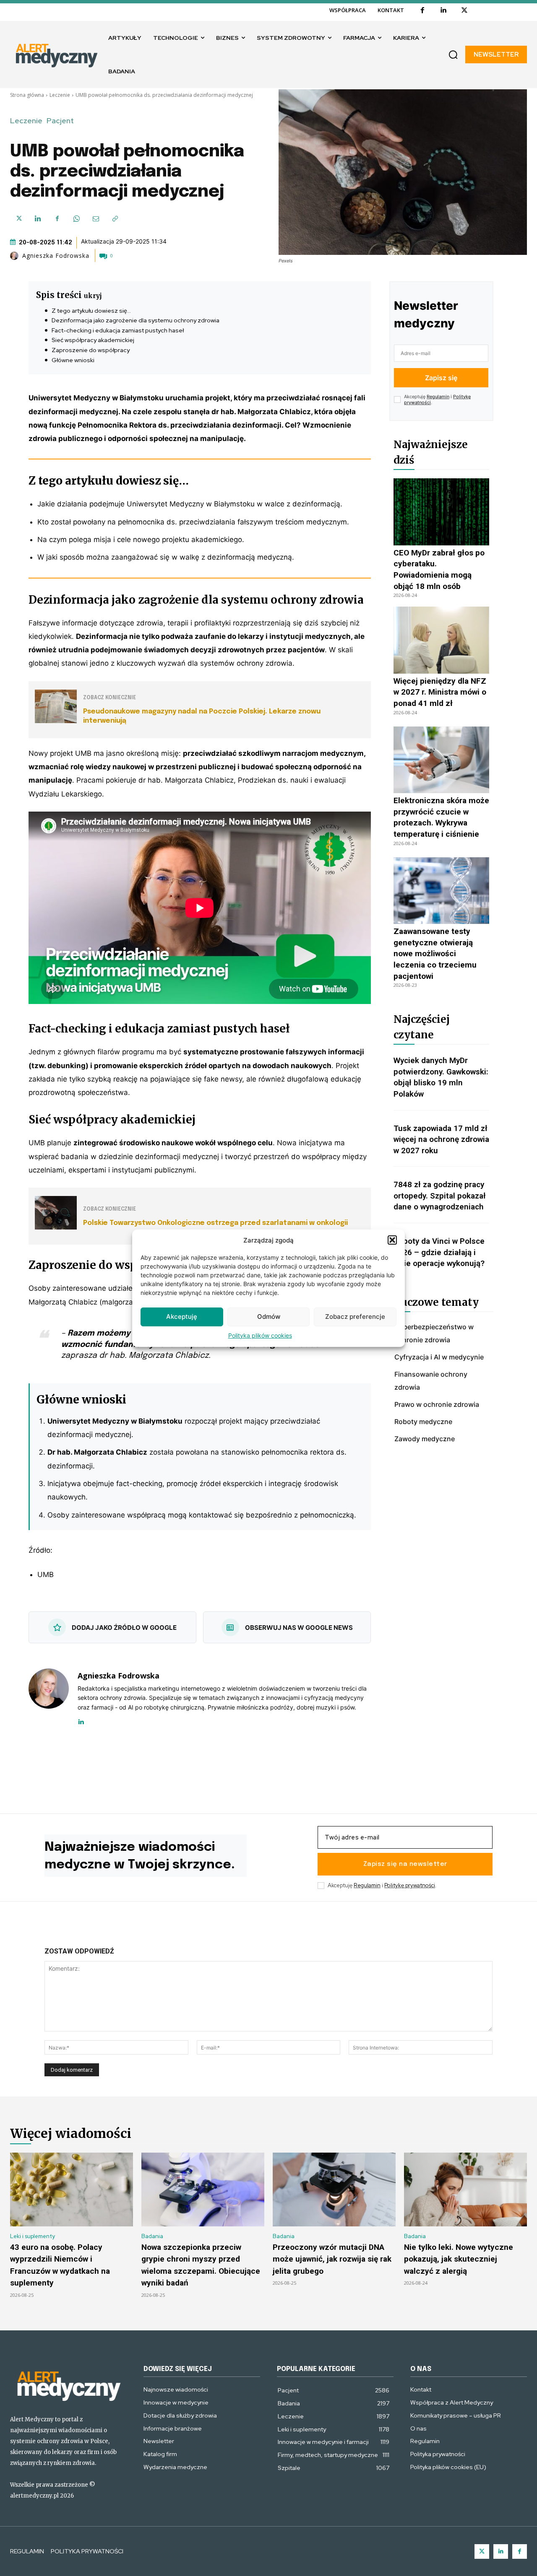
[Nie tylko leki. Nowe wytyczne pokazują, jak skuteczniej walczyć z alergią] (465, 2189)
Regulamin (438, 397)
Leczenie (60, 95)
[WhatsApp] (76, 219)
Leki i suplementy (33, 2236)
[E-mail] (96, 219)
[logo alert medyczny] (68, 2385)
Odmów (269, 1317)
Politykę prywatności (410, 1885)
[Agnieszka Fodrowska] (16, 256)
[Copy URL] (115, 219)
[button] (392, 1240)
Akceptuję (182, 1317)
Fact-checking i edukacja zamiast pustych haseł (118, 330)
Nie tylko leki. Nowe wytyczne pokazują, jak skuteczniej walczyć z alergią (459, 2259)
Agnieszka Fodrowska (56, 256)
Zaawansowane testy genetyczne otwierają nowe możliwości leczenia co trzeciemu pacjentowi (435, 953)
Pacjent (60, 121)
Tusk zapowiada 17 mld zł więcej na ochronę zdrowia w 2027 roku (441, 1139)
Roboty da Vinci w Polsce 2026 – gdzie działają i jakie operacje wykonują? (439, 1252)
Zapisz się (441, 378)
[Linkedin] (443, 10)
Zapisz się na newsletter (405, 1864)
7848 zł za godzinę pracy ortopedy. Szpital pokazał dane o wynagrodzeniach (440, 1196)
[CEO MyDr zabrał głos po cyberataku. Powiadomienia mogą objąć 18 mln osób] (441, 512)
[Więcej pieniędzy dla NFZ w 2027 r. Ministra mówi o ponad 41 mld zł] (441, 640)
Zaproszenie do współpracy (91, 350)
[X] (464, 10)
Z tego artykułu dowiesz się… (91, 311)
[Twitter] (482, 2551)
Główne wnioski (73, 360)
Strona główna (27, 95)
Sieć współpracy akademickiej (93, 340)
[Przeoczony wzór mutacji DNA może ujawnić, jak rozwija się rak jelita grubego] (334, 2189)
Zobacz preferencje (355, 1317)
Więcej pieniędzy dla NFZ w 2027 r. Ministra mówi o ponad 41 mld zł (440, 692)
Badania (152, 2236)
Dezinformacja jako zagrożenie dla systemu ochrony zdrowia (136, 320)
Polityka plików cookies (260, 1335)
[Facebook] (422, 10)
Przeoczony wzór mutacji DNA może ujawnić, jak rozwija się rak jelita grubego (332, 2259)
